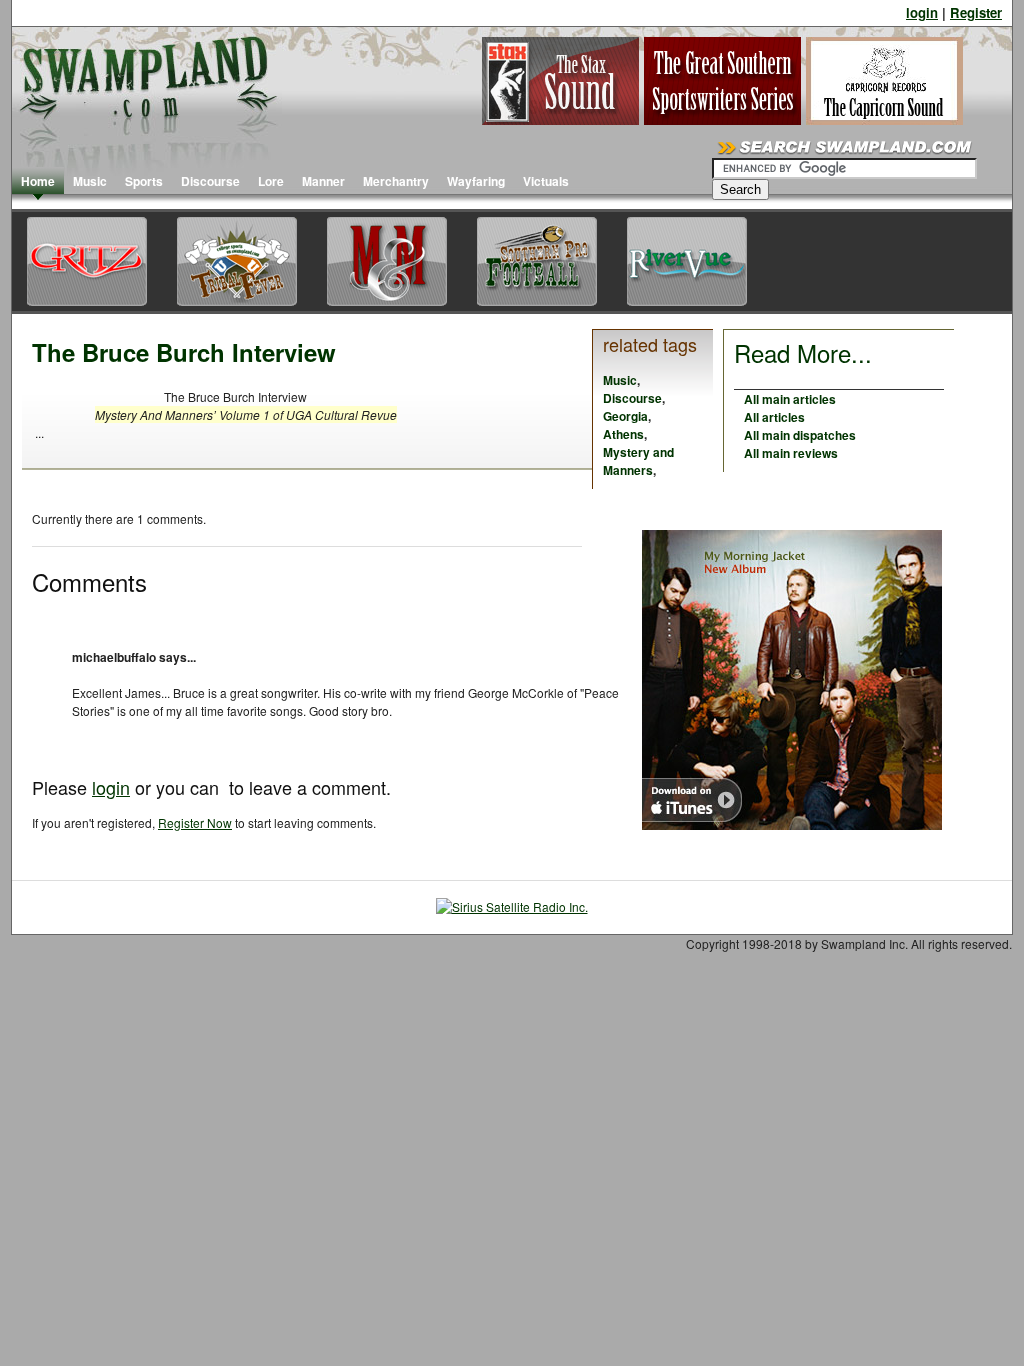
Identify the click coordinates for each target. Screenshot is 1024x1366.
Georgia (625, 416)
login (922, 12)
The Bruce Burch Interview (184, 352)
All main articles (790, 399)
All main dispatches (800, 435)
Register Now (195, 822)
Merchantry (396, 181)
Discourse (210, 181)
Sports (144, 181)
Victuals (546, 181)
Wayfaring (476, 181)
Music (90, 181)
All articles (774, 417)
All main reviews (791, 453)
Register (976, 12)
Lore (271, 181)
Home (38, 181)
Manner (323, 181)
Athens (623, 434)
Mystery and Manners (638, 461)
